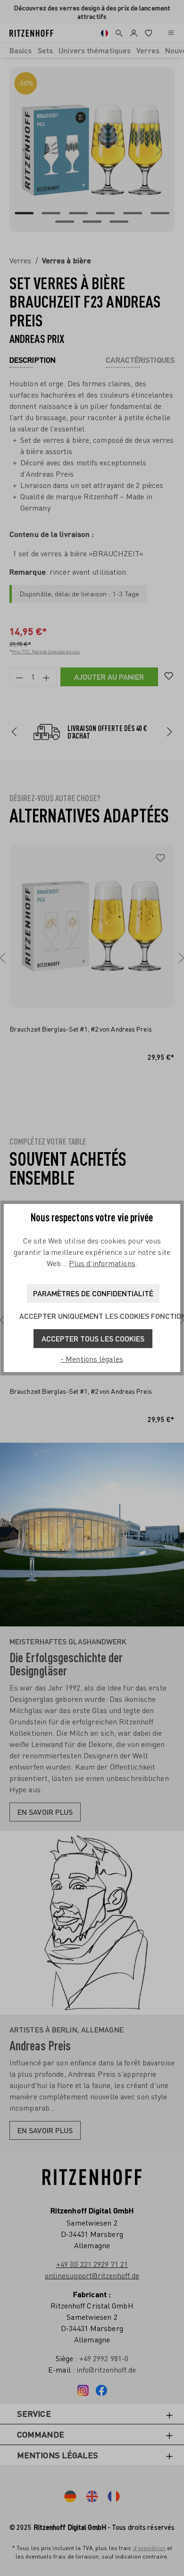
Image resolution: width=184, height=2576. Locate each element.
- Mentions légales (92, 1359)
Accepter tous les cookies (93, 1338)
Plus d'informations (102, 1263)
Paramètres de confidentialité (93, 1293)
